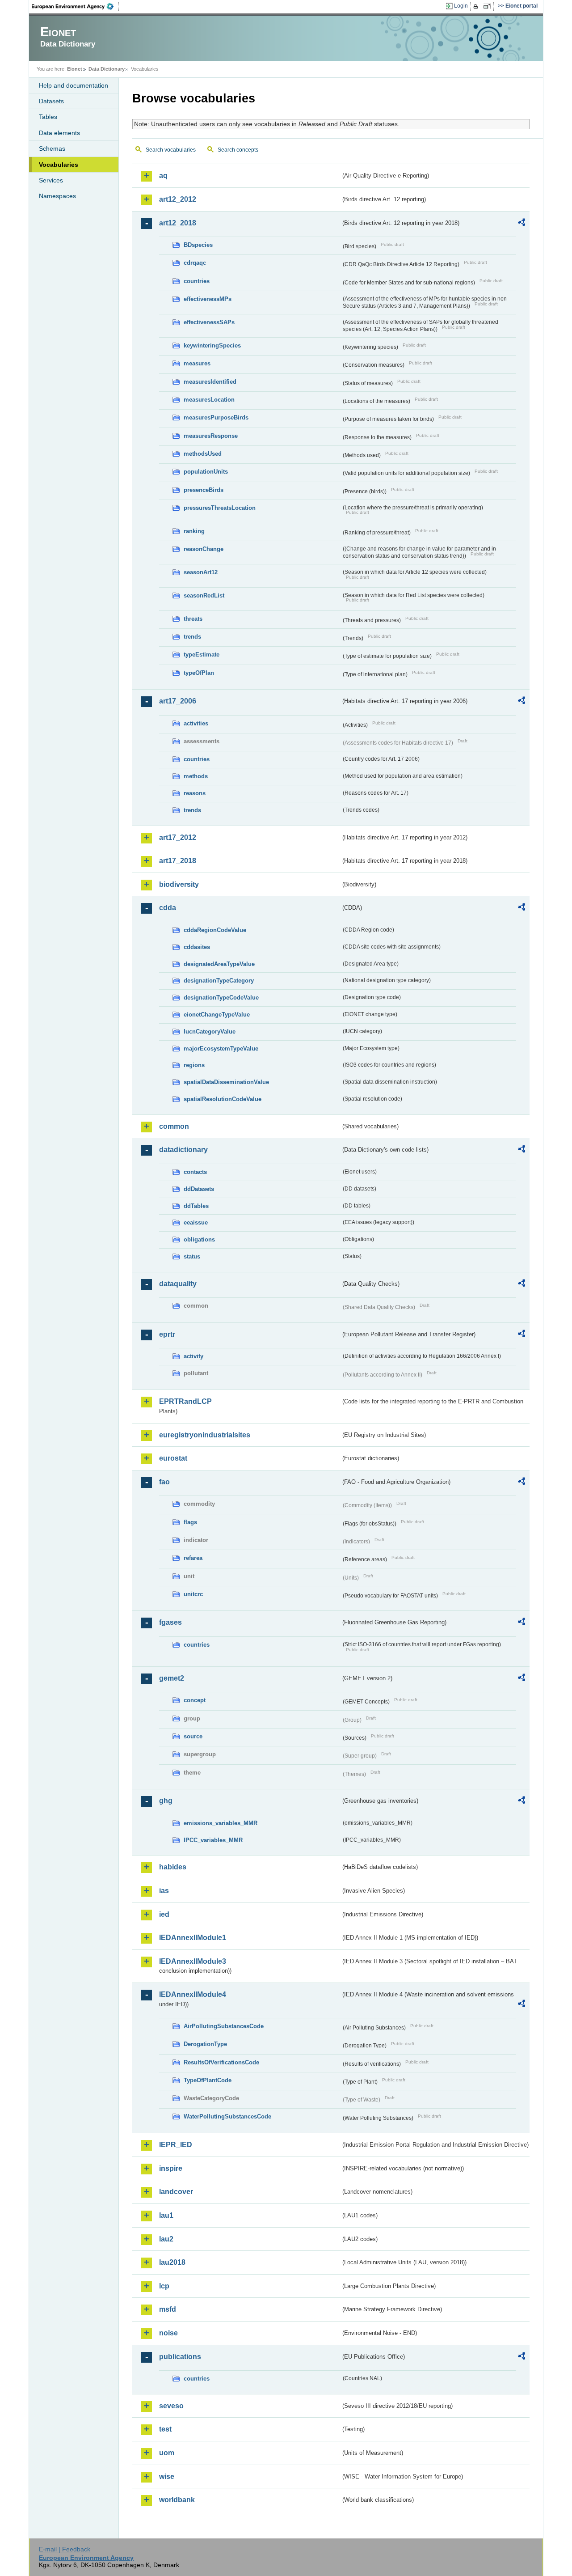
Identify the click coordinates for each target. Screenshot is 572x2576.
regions (194, 1065)
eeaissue (196, 1222)
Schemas (52, 148)
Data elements (59, 133)
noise (168, 2333)
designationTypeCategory (219, 981)
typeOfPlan (199, 673)
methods (196, 776)
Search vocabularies (171, 150)
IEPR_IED (176, 2145)
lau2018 (172, 2262)
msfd (168, 2309)
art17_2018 (178, 861)
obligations (199, 1239)
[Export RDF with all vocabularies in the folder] (522, 224)
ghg (166, 1801)
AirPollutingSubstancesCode (224, 2026)
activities (196, 723)
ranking (194, 531)
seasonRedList (204, 595)
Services (51, 180)
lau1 (166, 2215)
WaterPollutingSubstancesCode (227, 2116)
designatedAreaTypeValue (219, 964)
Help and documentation (74, 85)
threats (193, 619)
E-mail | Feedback (65, 2549)
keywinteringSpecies (212, 345)
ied (164, 1914)
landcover (176, 2192)
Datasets (51, 101)
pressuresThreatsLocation (220, 508)
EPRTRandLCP (185, 1401)
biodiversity (179, 884)
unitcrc (193, 1594)
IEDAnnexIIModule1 (193, 1938)
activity (193, 1356)
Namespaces (57, 196)
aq (163, 176)
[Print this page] (477, 6)
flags (190, 1522)
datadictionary (183, 1150)
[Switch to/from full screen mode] (489, 6)
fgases (170, 1622)
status (192, 1256)
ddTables (196, 1206)
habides (173, 1867)
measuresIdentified (210, 382)
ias (164, 1891)
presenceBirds (204, 490)
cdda (168, 908)
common (174, 1126)
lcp (164, 2286)
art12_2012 (178, 199)
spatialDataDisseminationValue (226, 1082)
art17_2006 (178, 701)
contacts (195, 1172)
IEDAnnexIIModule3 (193, 1961)
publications (180, 2357)
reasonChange (204, 549)
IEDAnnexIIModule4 (193, 1994)
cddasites (197, 947)
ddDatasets (199, 1189)
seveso (171, 2406)
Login (461, 6)
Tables (48, 117)
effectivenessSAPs (209, 322)
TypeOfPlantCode (208, 2080)
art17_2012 (178, 837)
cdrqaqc (195, 263)
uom (167, 2453)
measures (197, 363)
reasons (195, 793)
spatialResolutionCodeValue (223, 1099)
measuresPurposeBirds (216, 417)
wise (167, 2476)
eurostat (173, 1458)
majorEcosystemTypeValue (221, 1049)
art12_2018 (178, 223)
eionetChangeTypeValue (217, 1015)
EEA (76, 6)
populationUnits (206, 472)
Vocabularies (59, 165)
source (193, 1736)
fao (164, 1482)
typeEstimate (202, 655)
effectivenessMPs (208, 299)
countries (197, 281)
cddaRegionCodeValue (215, 930)
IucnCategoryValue (210, 1032)
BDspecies (198, 245)
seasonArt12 (201, 572)
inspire (171, 2168)
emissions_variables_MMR (221, 1823)
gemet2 (172, 1678)
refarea (193, 1558)
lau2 (166, 2239)
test (165, 2429)
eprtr (167, 1334)
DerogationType (205, 2044)
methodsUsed (203, 454)
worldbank (177, 2500)
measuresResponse (211, 436)
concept (195, 1700)
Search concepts (238, 150)
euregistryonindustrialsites (205, 1435)
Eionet (75, 69)
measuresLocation (209, 400)
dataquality (178, 1284)
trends (192, 637)
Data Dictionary (107, 69)
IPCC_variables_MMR (213, 1840)
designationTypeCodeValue (221, 998)
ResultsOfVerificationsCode (221, 2062)
